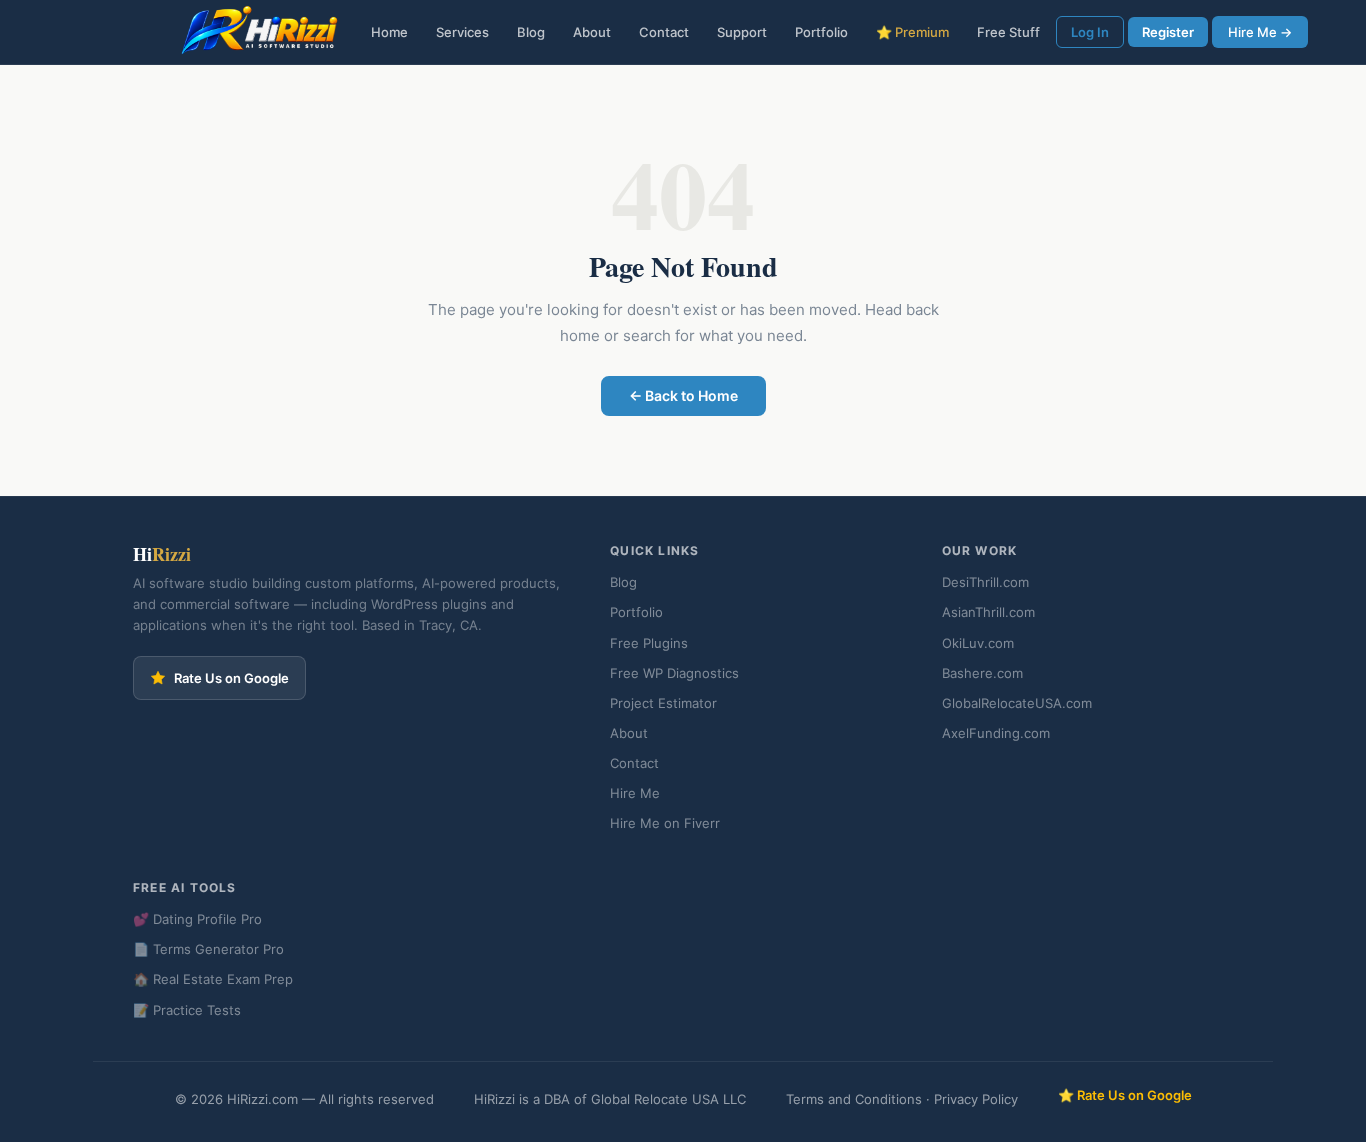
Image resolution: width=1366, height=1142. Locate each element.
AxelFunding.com (996, 733)
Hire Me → (1260, 32)
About (592, 32)
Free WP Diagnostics (674, 673)
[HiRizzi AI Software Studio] (260, 32)
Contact (664, 32)
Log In (1090, 32)
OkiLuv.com (978, 643)
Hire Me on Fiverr (665, 823)
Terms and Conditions (854, 1099)
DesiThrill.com (985, 582)
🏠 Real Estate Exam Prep (213, 979)
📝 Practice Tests (187, 1010)
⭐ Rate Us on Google (1125, 1095)
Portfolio (821, 32)
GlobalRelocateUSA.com (1017, 703)
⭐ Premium (912, 32)
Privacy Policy (976, 1099)
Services (462, 32)
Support (742, 32)
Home (389, 32)
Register (1168, 32)
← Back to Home (683, 395)
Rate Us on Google (231, 678)
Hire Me (635, 793)
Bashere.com (982, 673)
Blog (531, 32)
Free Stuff (1008, 32)
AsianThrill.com (988, 612)
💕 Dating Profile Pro (197, 919)
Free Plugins (649, 643)
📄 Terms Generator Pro (208, 949)
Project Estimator (663, 703)
